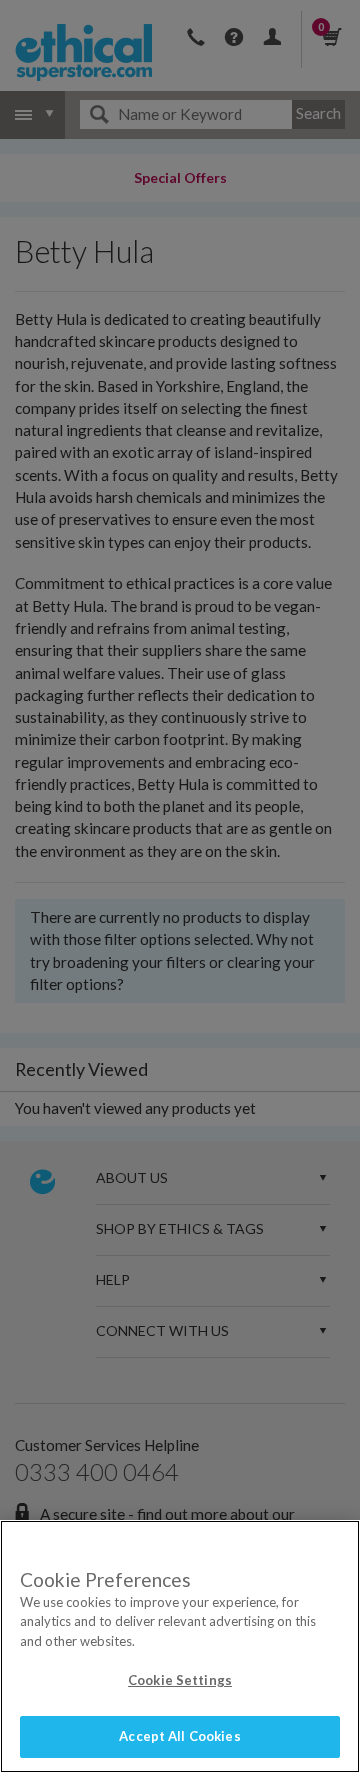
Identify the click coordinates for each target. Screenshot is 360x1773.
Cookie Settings (180, 1680)
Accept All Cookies (179, 1736)
